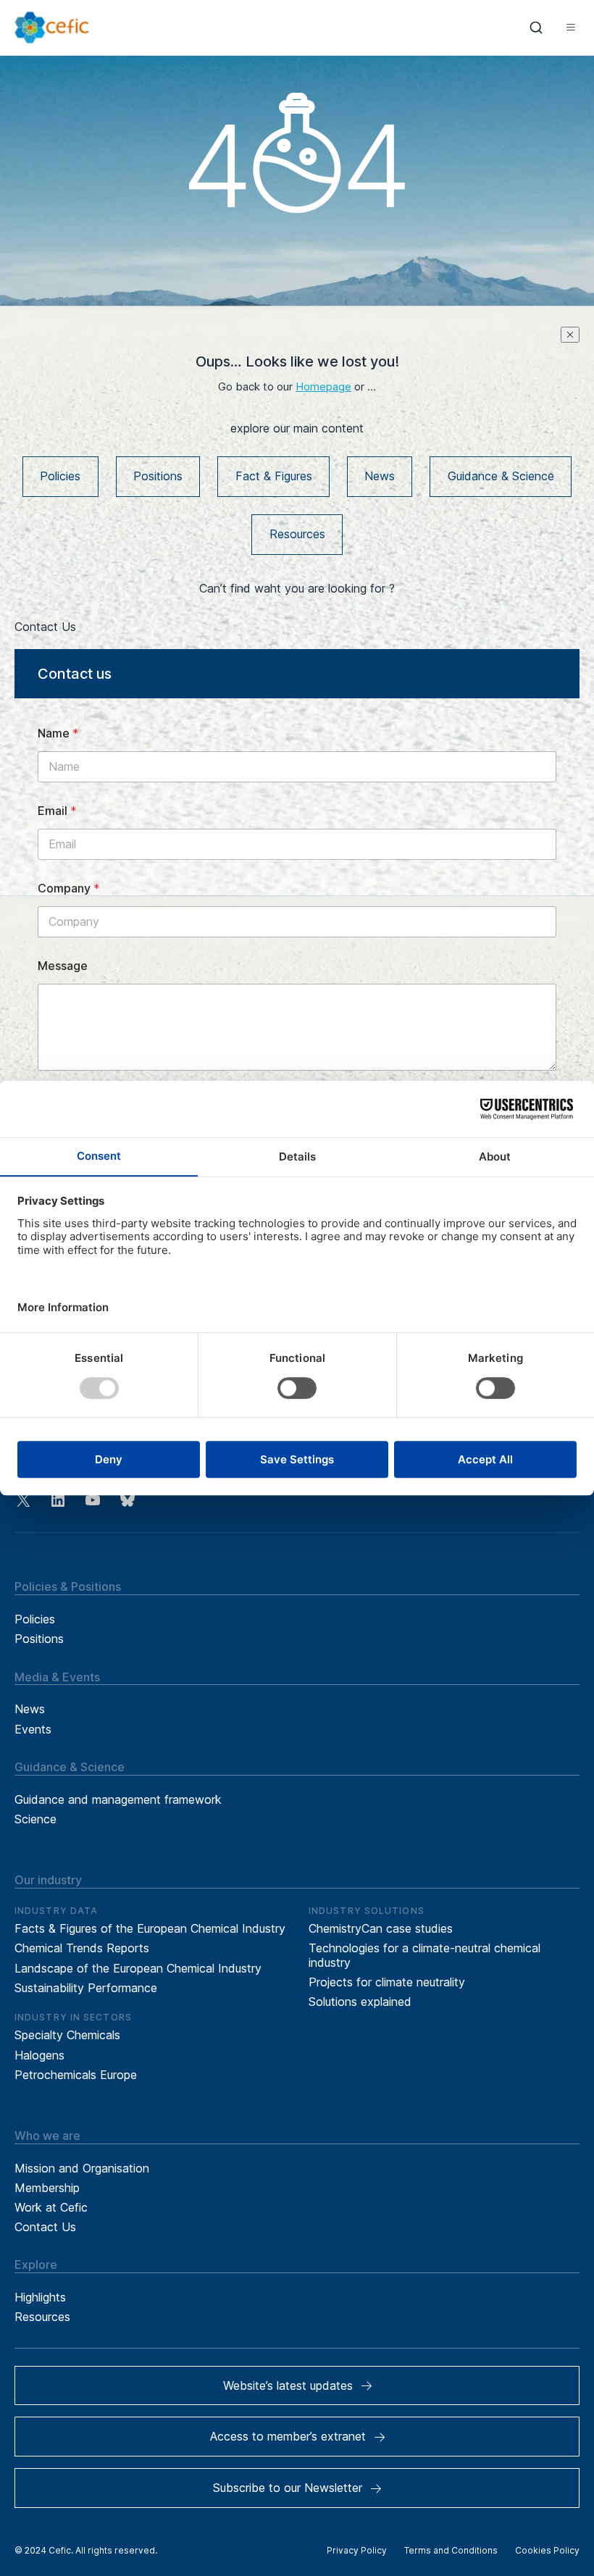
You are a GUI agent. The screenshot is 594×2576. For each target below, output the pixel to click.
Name (58, 733)
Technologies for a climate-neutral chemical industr (424, 1955)
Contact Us (45, 2227)
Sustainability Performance (86, 1988)
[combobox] (536, 28)
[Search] (536, 28)
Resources (297, 534)
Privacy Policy (357, 2550)
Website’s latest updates (288, 2385)
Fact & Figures (274, 476)
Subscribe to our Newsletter (288, 2488)
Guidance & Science (501, 476)
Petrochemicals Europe (76, 2075)
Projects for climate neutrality (387, 1982)
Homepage (323, 387)
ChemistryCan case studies (381, 1928)
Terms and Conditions (451, 2550)
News (380, 476)
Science (35, 1819)
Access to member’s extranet (288, 2436)
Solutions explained (360, 2002)
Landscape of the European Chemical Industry (138, 1968)
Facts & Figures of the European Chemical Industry (150, 1928)
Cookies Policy (547, 2550)
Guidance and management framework (118, 1799)
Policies (60, 476)
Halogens (39, 2055)
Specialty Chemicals (67, 2035)
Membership (47, 2188)
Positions (158, 476)
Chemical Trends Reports (82, 1948)
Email (57, 811)
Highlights (40, 2297)
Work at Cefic (51, 2207)
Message (63, 966)
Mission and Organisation (82, 2168)
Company (69, 888)
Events (33, 1729)
